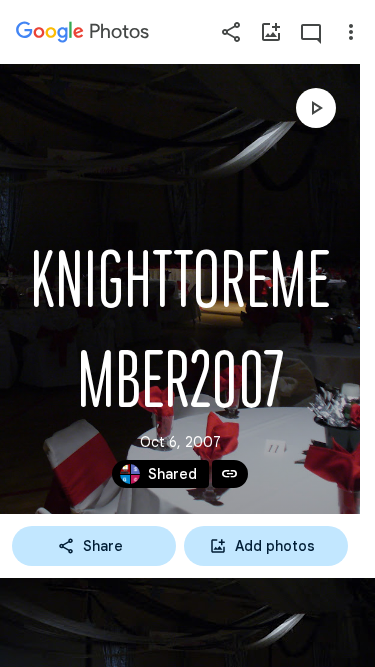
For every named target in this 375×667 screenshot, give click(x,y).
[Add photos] (271, 32)
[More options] (351, 32)
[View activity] (311, 32)
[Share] (231, 32)
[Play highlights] (316, 108)
